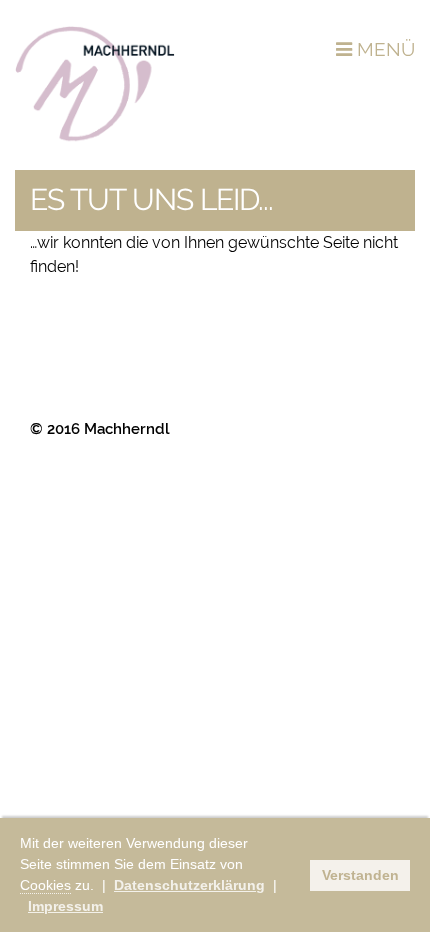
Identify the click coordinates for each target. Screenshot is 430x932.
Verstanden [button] (360, 875)
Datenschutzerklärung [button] (189, 885)
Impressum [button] (65, 906)
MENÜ (383, 49)
